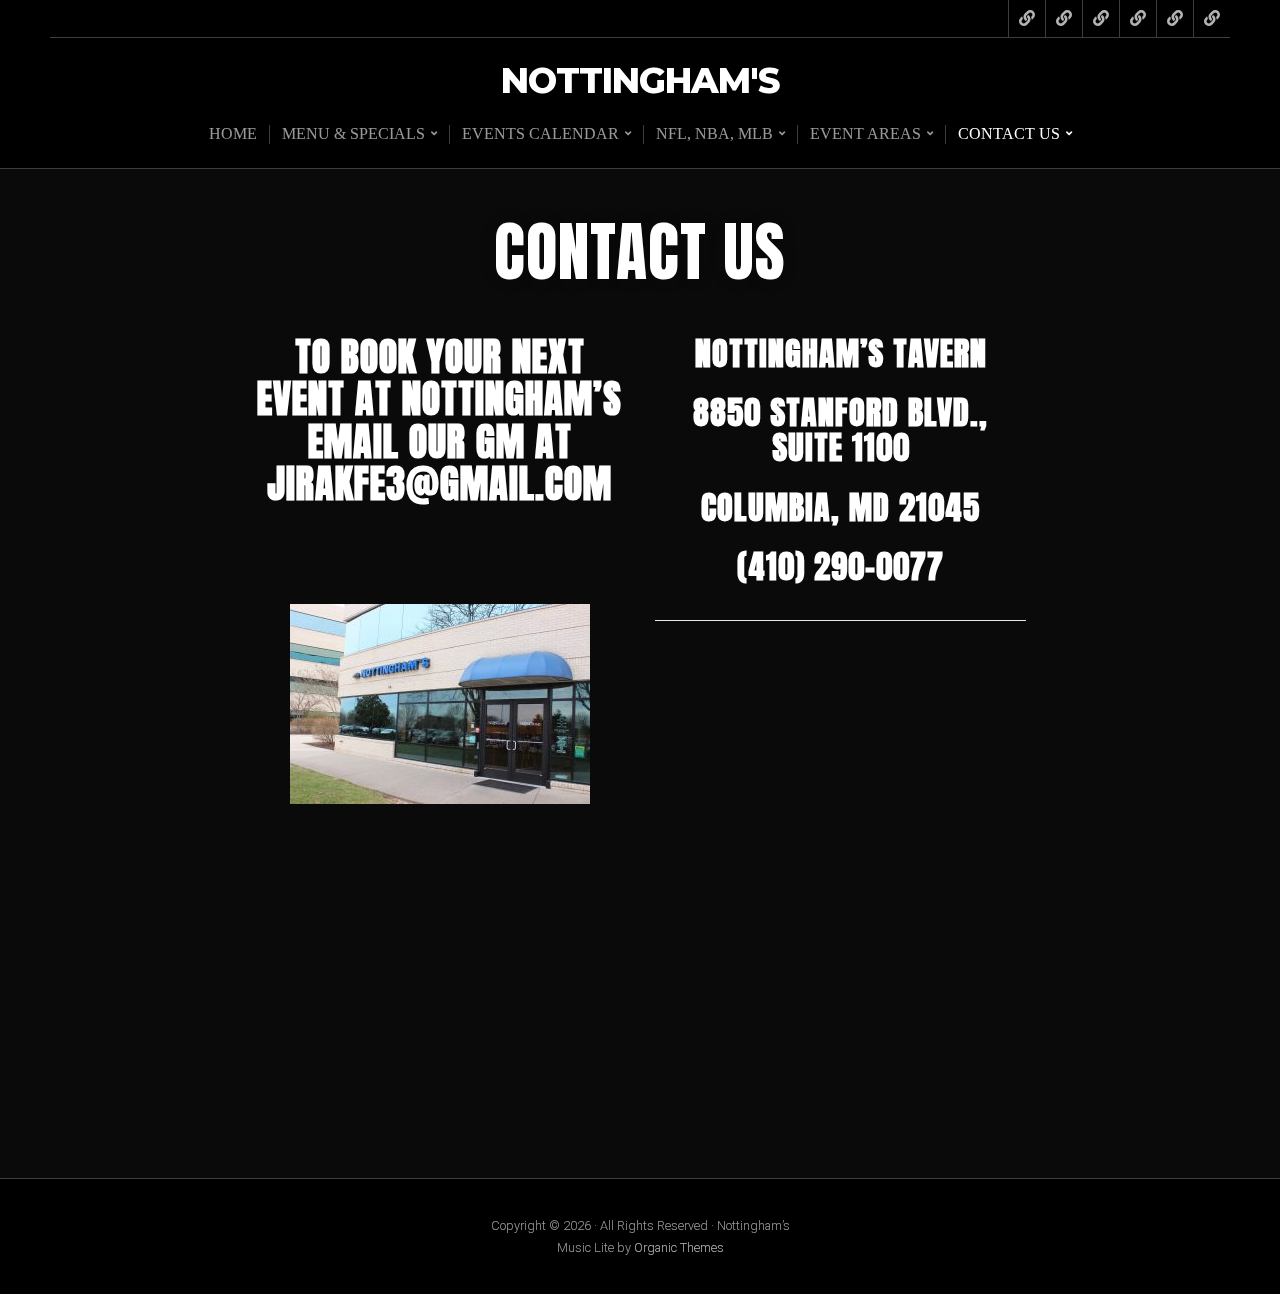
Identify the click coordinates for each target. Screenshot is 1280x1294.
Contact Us (1009, 133)
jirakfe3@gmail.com (439, 484)
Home (233, 133)
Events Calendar (540, 133)
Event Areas (865, 133)
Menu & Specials (353, 133)
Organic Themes (679, 1247)
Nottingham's (640, 81)
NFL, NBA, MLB (714, 133)
